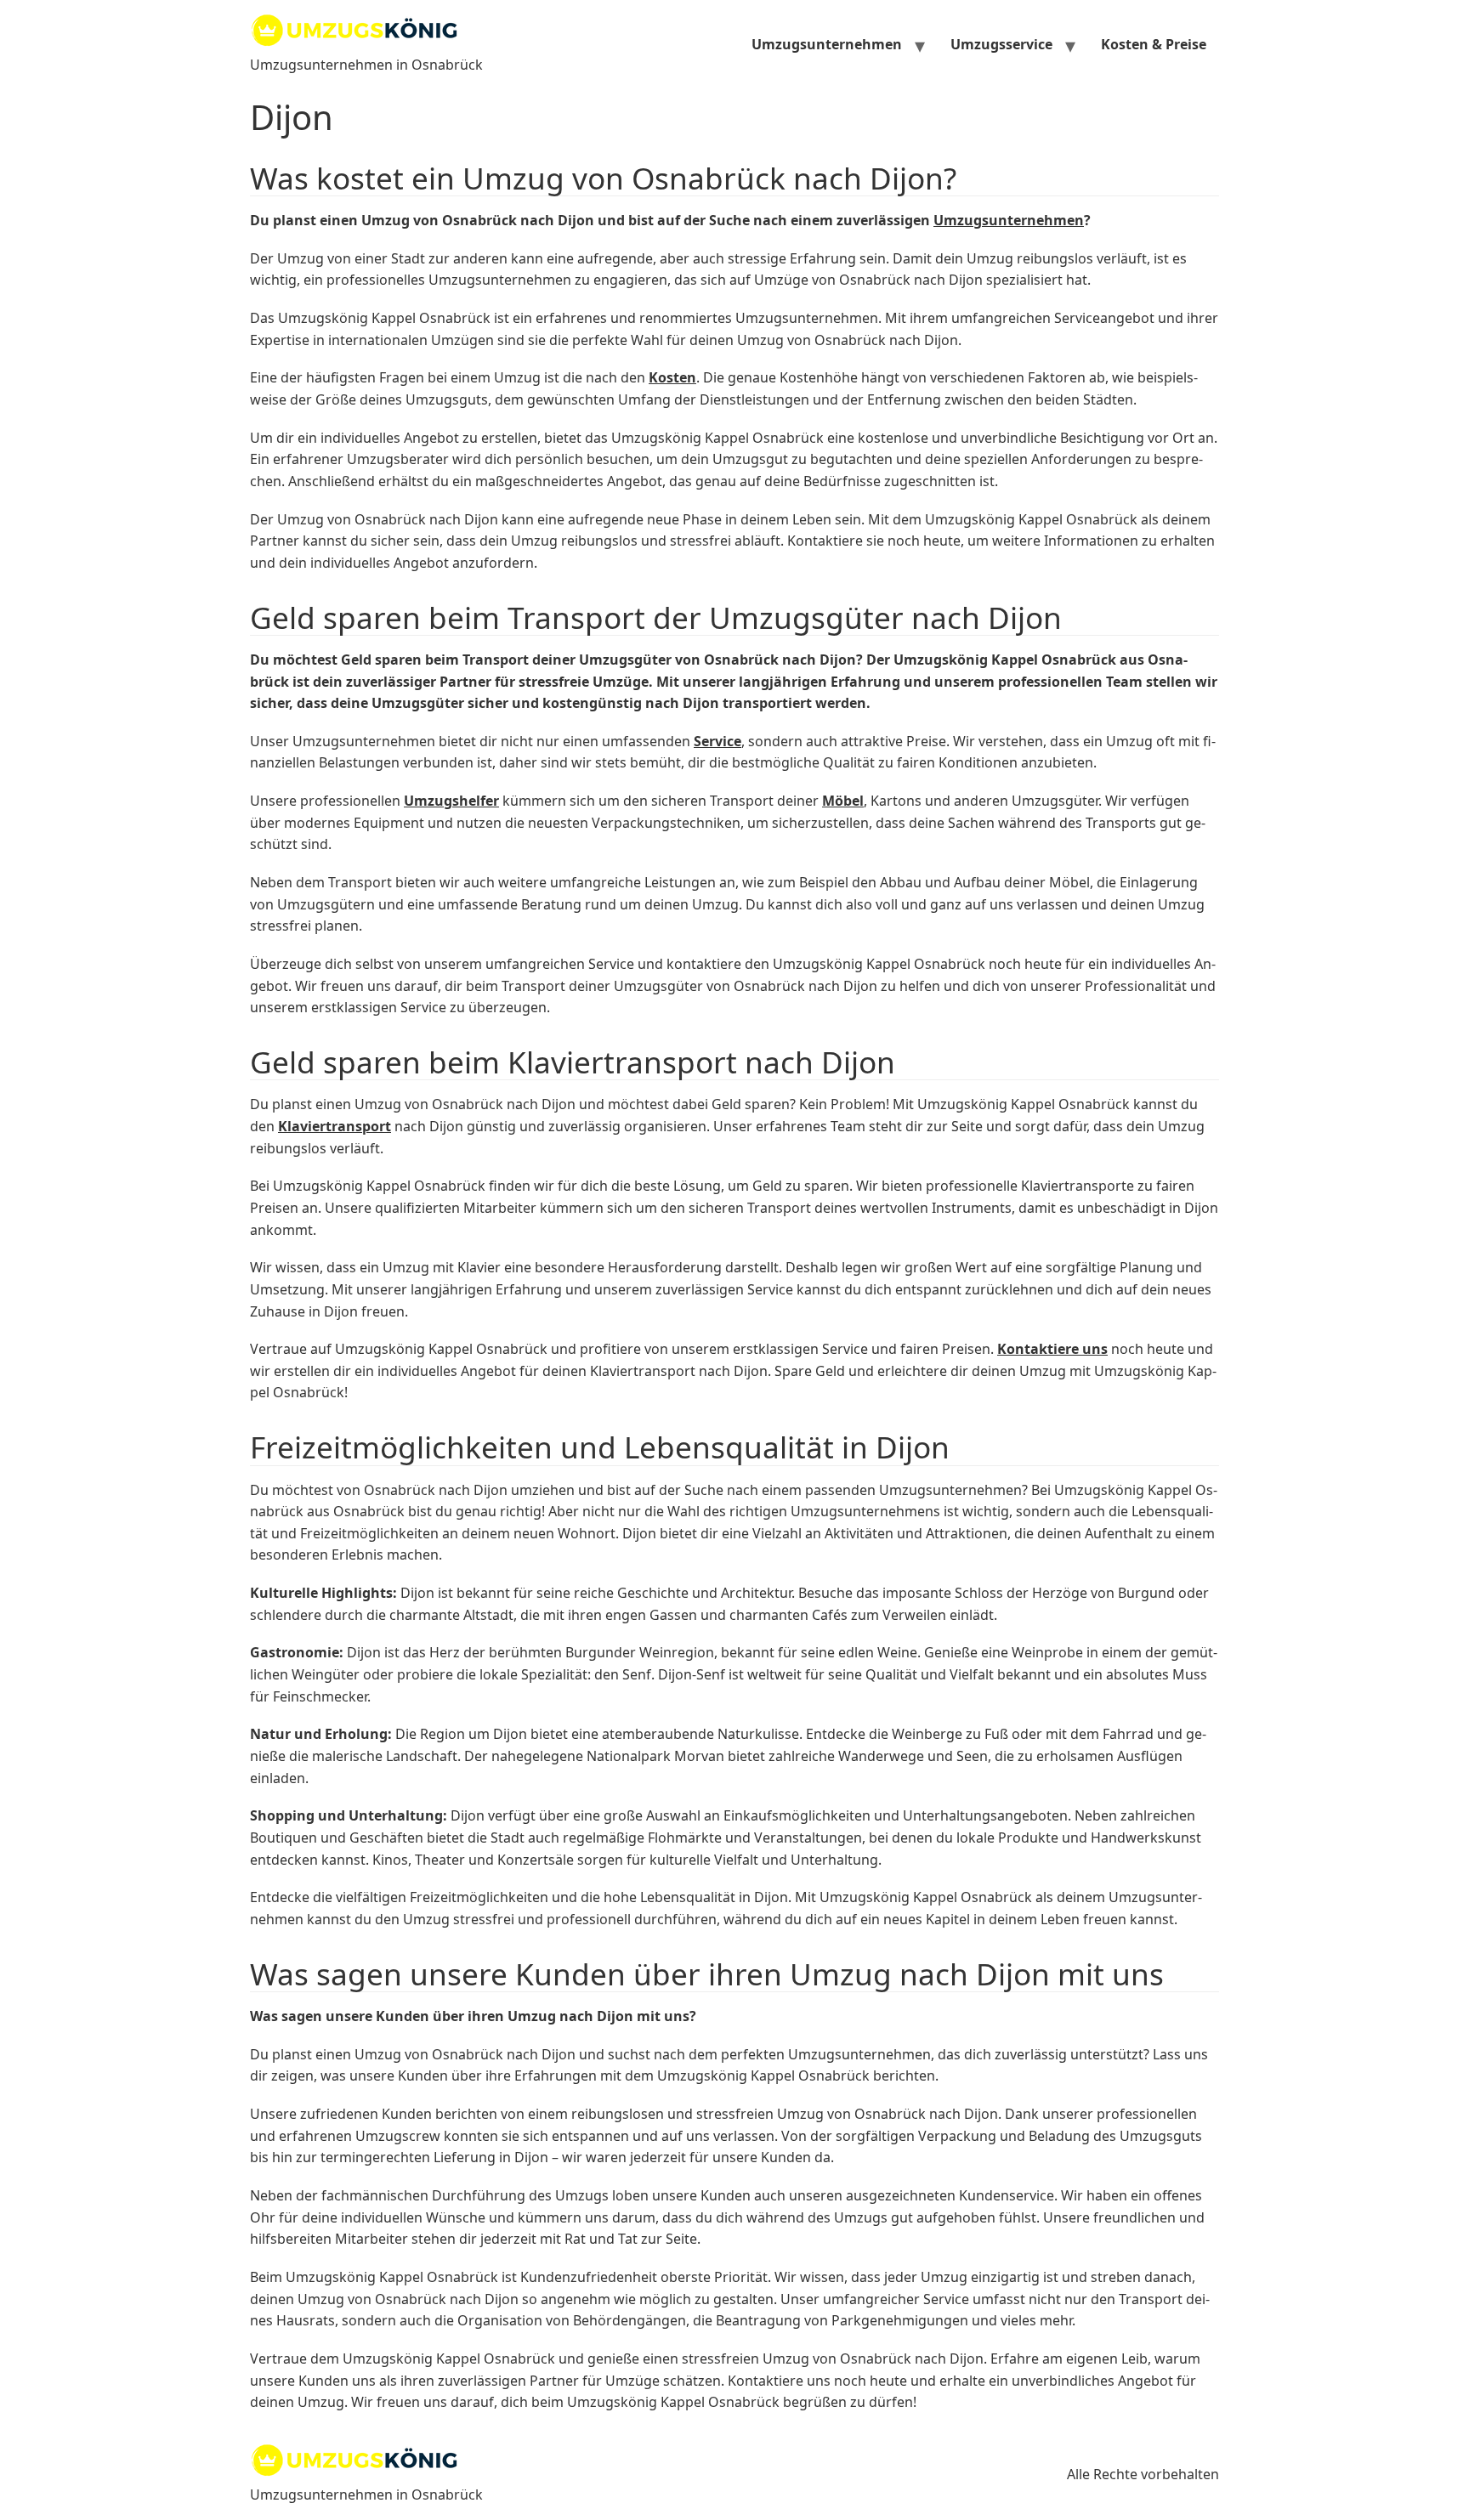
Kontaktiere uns (1052, 1349)
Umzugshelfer (451, 801)
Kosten (672, 377)
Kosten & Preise (1154, 44)
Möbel (843, 801)
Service (717, 741)
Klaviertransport (335, 1126)
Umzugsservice (1001, 44)
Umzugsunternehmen (827, 44)
